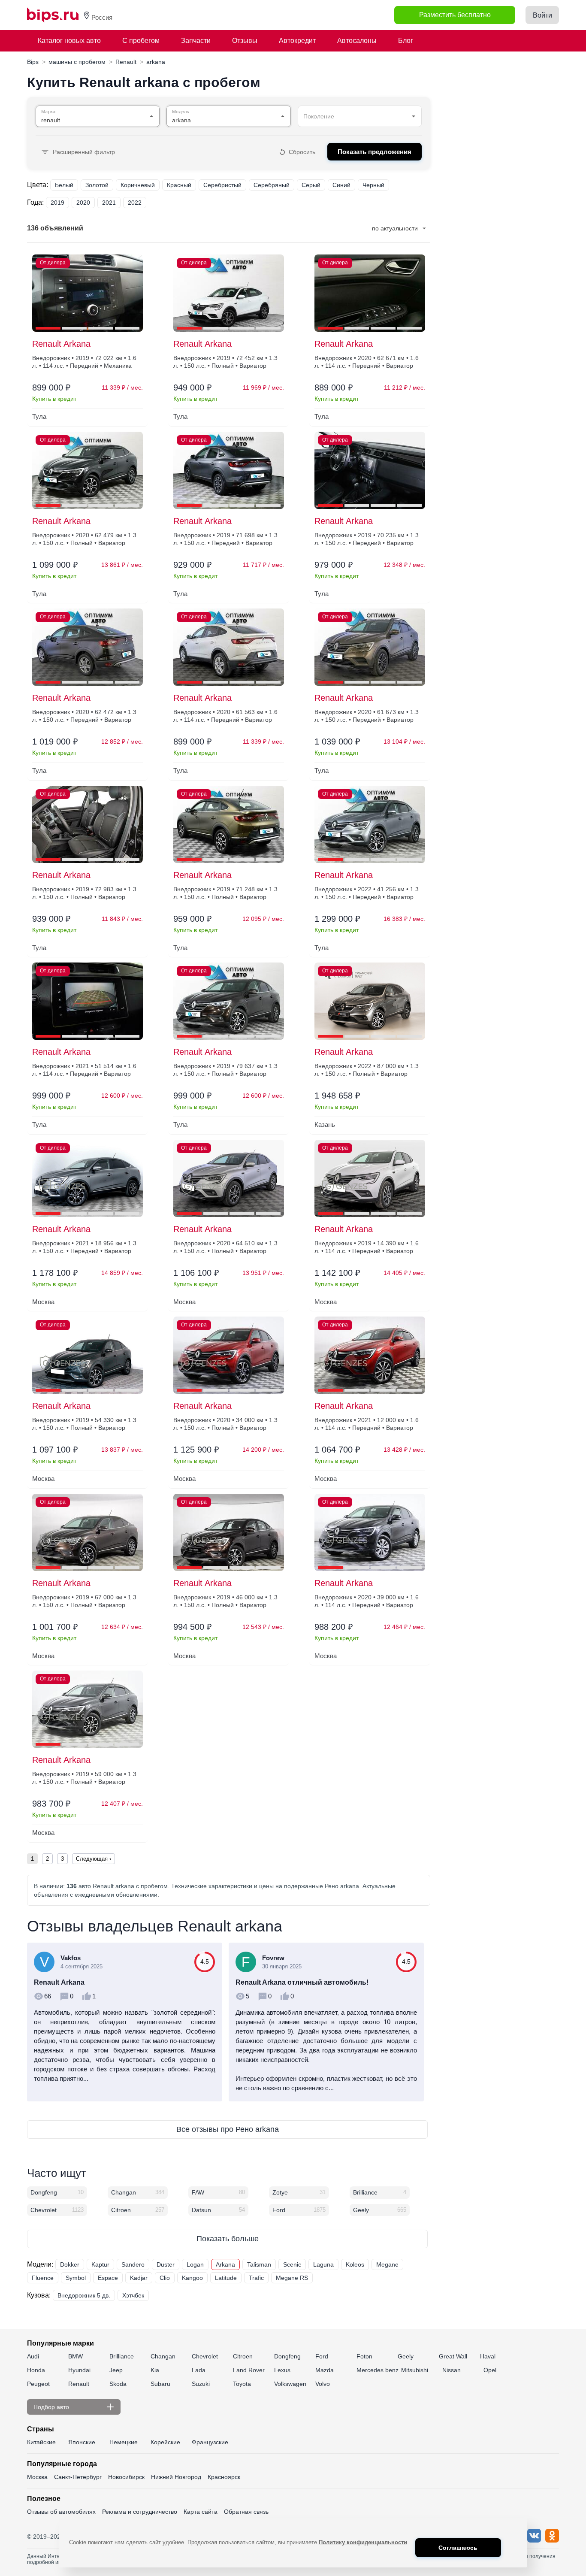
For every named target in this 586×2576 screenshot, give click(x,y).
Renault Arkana (61, 344)
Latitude (226, 2278)
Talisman (259, 2264)
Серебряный (272, 185)
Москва (37, 2477)
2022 (135, 203)
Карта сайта (201, 2512)
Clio (165, 2278)
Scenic (292, 2264)
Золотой (97, 185)
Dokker (70, 2264)
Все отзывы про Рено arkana (228, 2129)
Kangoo (192, 2278)
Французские (210, 2442)
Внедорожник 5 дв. (84, 2295)
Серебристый (222, 185)
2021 (109, 203)
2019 (57, 203)
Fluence (43, 2278)
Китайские (41, 2442)
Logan (195, 2264)
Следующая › (94, 1859)
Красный (179, 185)
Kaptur (100, 2264)
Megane (387, 2264)
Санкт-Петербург (78, 2477)
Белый (64, 185)
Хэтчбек (133, 2295)
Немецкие (124, 2442)
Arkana (225, 2264)
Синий (341, 185)
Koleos (355, 2264)
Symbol (76, 2278)
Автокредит (297, 41)
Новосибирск (126, 2477)
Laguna (323, 2264)
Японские (82, 2442)
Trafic (256, 2278)
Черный (373, 185)
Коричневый (138, 185)
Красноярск (224, 2477)
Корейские (165, 2442)
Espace (108, 2278)
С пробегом (141, 41)
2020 (83, 203)
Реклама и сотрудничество (140, 2512)
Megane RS (292, 2278)
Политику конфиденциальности (363, 2542)
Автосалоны (357, 41)
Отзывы (245, 41)
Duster (166, 2264)
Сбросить (302, 152)
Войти (542, 15)
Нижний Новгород (176, 2477)
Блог (406, 41)
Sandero (133, 2264)
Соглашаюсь (458, 2548)
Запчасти (196, 41)
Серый (311, 185)
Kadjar (139, 2278)
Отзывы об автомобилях (61, 2512)
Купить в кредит (54, 399)
